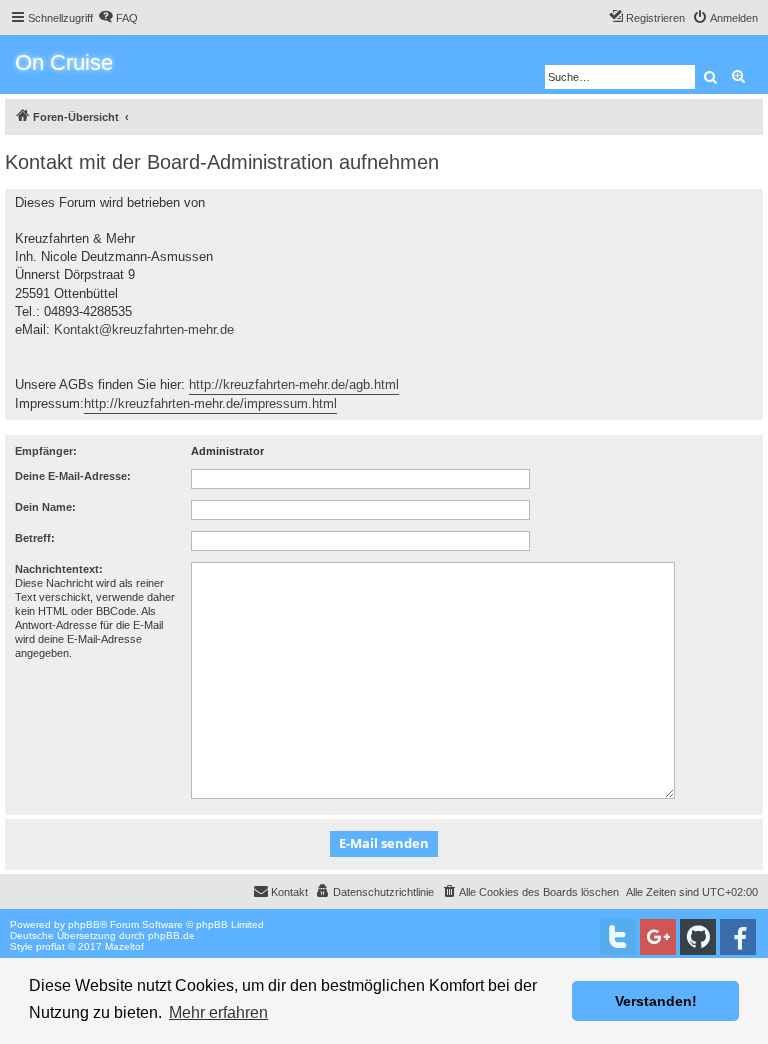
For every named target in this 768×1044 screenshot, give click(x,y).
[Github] (698, 937)
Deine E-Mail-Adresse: (73, 476)
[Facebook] (738, 937)
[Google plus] (658, 937)
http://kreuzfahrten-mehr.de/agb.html (294, 384)
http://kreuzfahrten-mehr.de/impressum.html (210, 403)
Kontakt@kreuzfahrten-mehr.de (144, 329)
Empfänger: (46, 451)
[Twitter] (618, 937)
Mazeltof (124, 946)
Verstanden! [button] (656, 1001)
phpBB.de (171, 935)
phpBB (84, 924)
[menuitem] (118, 18)
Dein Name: (45, 507)
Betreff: (35, 538)
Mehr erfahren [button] (218, 1012)
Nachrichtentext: (59, 569)
